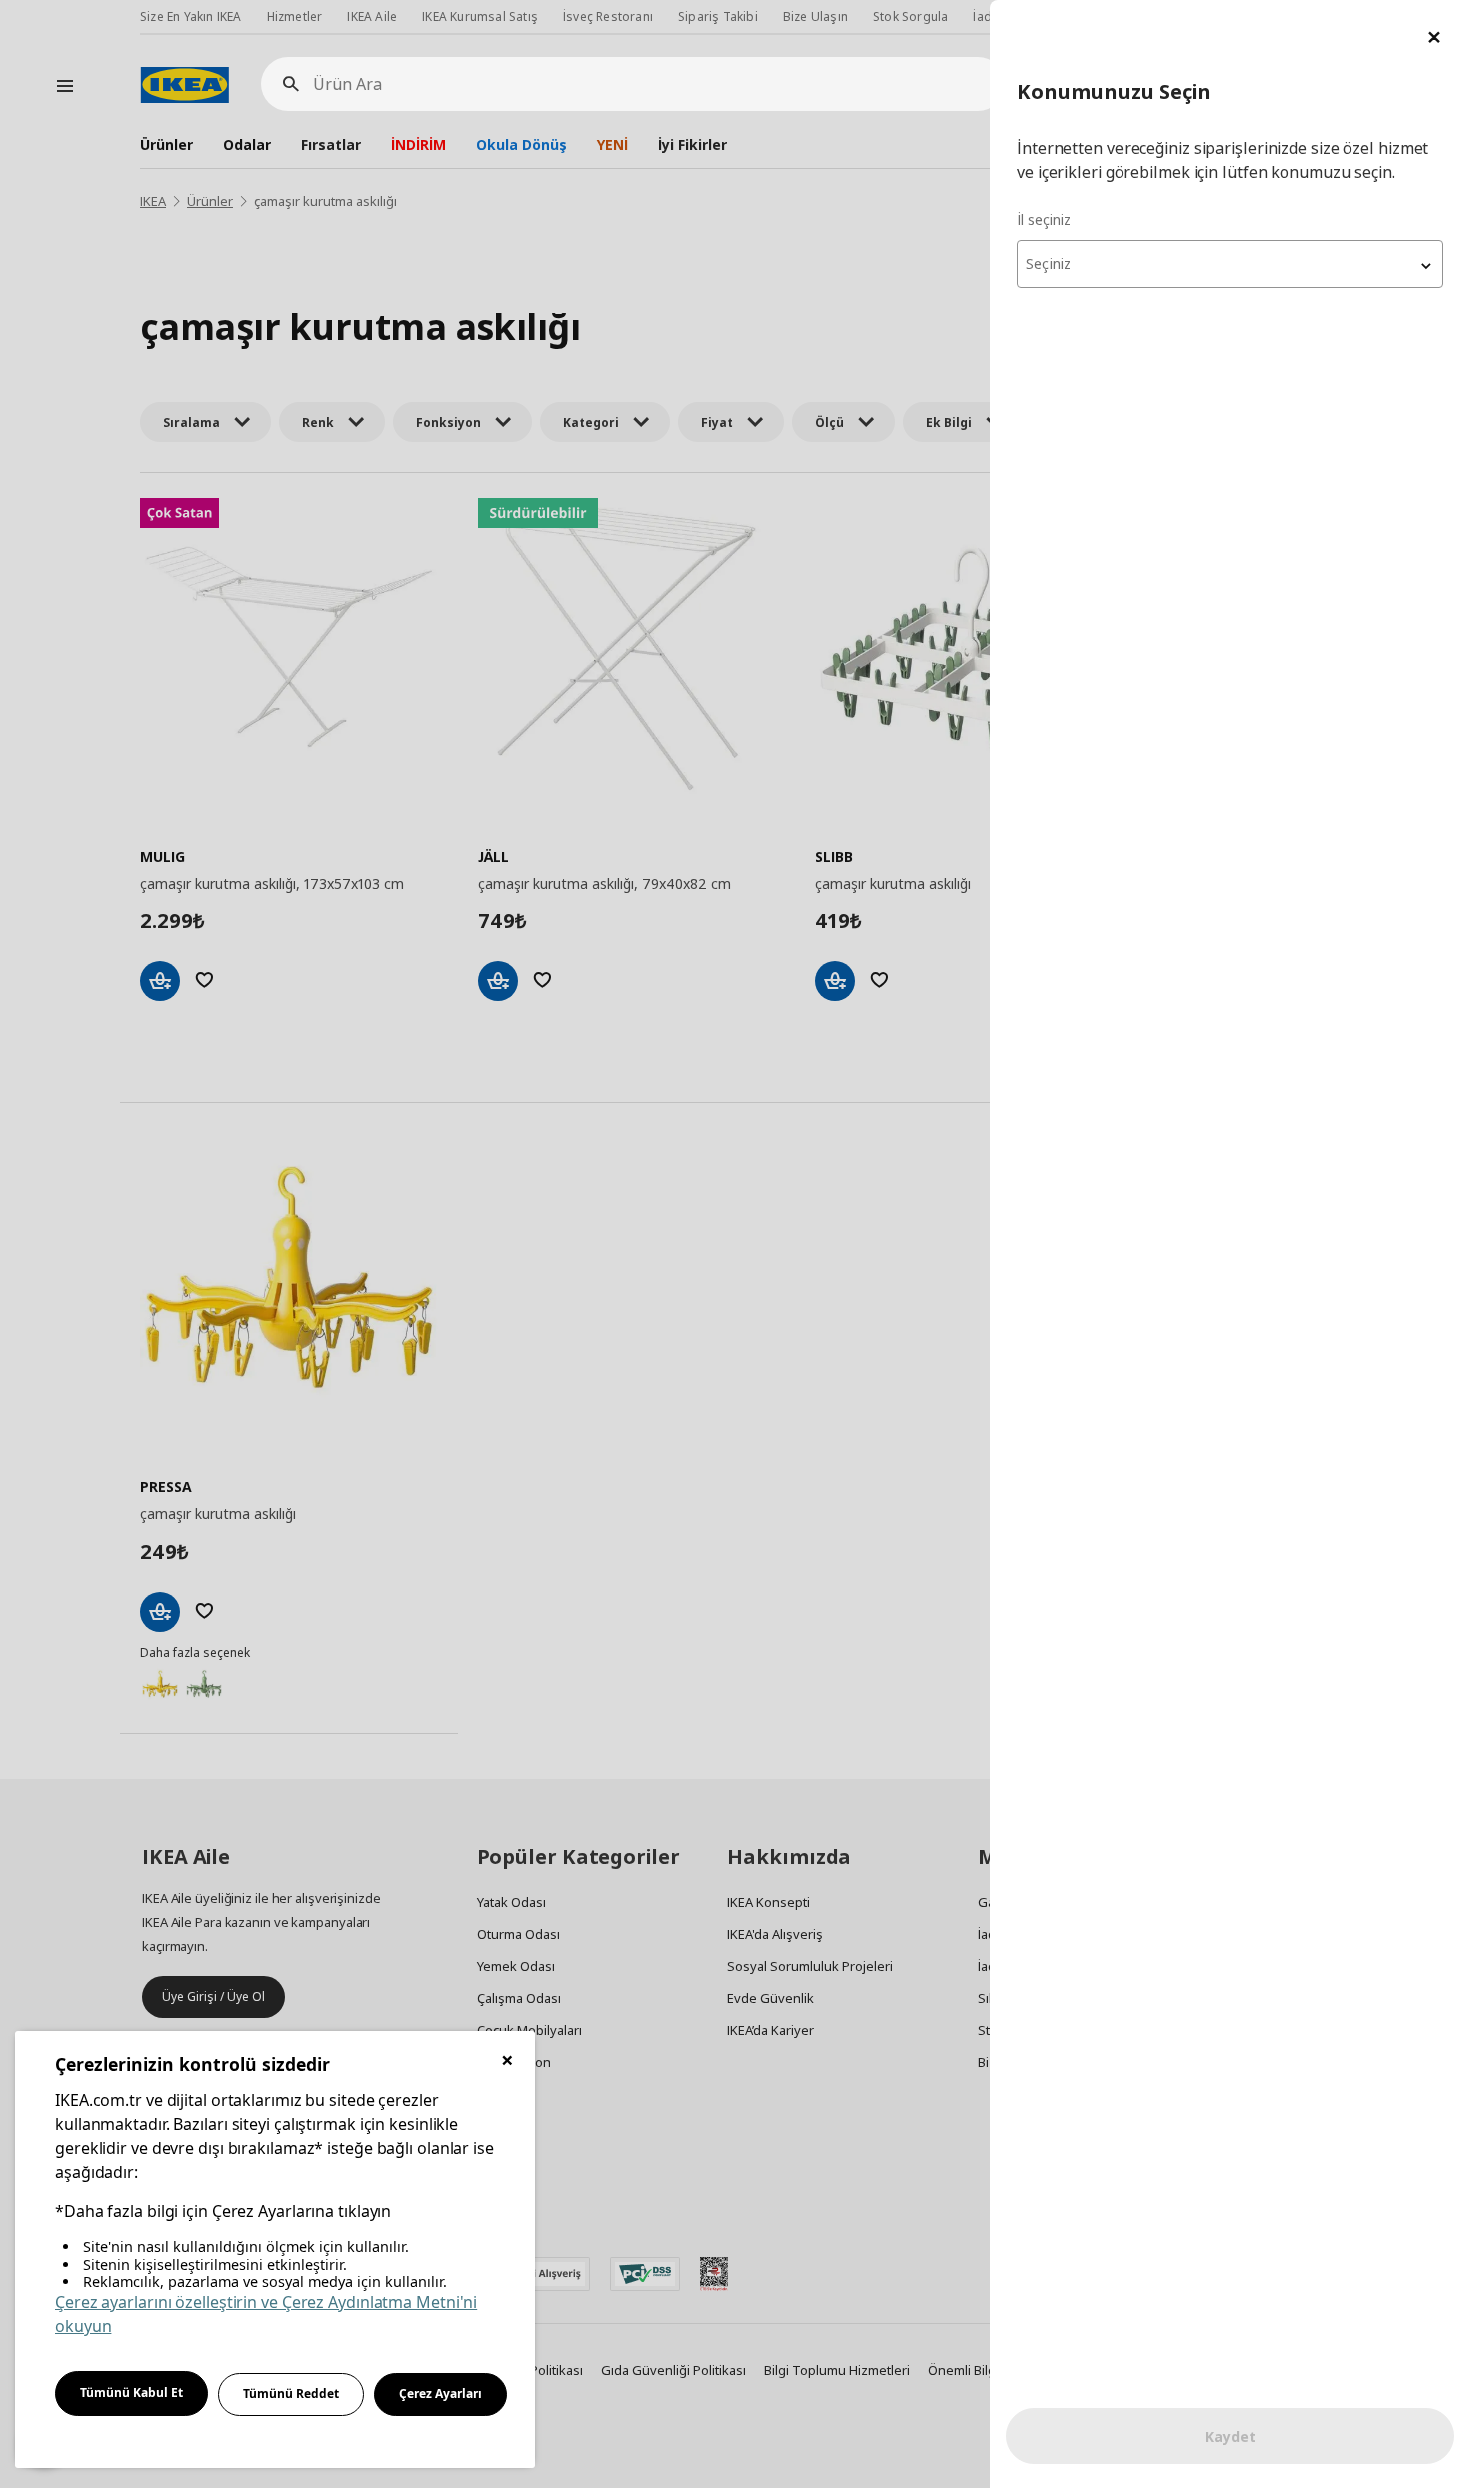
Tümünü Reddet (291, 2393)
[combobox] (1230, 264)
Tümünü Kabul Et (131, 2392)
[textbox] (1230, 264)
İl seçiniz (1044, 219)
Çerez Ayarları (440, 2393)
